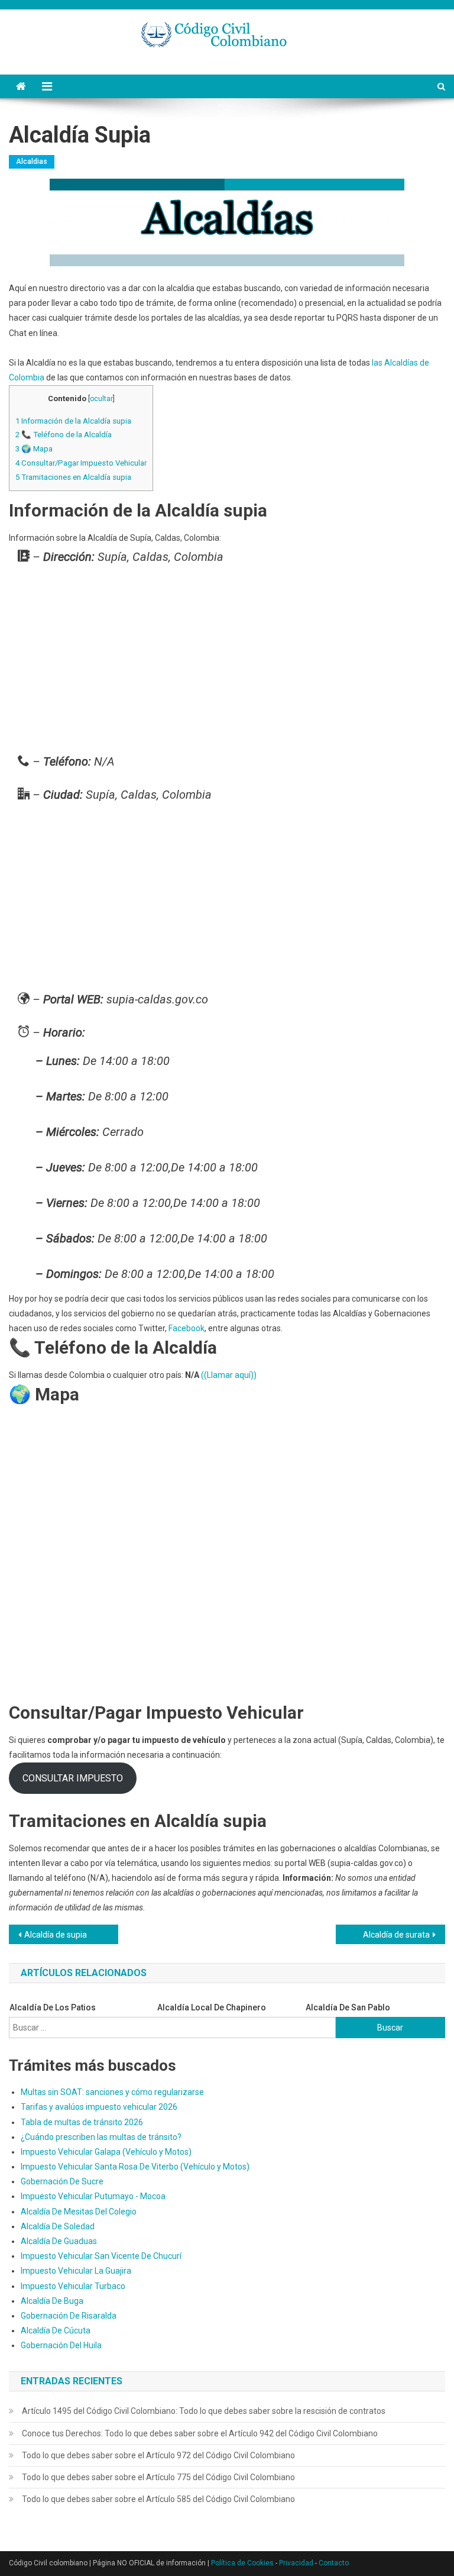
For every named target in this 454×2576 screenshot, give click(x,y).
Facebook (187, 1328)
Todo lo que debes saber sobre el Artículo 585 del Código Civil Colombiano (158, 2499)
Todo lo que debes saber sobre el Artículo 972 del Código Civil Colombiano (158, 2455)
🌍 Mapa (34, 449)
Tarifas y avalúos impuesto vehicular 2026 (99, 2107)
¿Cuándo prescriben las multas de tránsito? (101, 2137)
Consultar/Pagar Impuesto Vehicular (81, 463)
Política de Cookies (242, 2563)
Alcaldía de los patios (53, 2007)
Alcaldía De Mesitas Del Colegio (79, 2212)
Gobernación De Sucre (62, 2181)
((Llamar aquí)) (229, 1375)
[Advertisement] (227, 662)
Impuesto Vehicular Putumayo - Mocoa (93, 2196)
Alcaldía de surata (396, 1935)
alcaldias (32, 162)
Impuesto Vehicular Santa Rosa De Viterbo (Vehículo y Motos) (135, 2167)
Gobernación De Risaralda (69, 2316)
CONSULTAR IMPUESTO (73, 1778)
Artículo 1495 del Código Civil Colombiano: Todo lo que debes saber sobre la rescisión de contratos (204, 2411)
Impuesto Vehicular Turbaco (73, 2286)
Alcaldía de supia (56, 1935)
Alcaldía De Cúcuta (56, 2330)
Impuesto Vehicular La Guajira (76, 2271)
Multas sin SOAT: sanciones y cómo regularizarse (112, 2092)
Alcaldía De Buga (52, 2301)
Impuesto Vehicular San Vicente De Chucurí (101, 2256)
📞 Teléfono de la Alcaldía (64, 435)
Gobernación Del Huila (61, 2345)
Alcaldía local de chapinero (212, 2007)
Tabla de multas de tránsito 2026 (82, 2122)
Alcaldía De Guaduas (59, 2241)
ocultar (101, 399)
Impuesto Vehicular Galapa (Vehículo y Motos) (106, 2152)
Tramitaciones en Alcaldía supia (73, 477)
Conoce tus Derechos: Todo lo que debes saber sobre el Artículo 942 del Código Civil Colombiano (200, 2433)
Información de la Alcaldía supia (73, 421)
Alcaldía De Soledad (58, 2226)
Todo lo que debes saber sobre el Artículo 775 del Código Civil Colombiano (158, 2477)
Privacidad (296, 2563)
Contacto (334, 2563)
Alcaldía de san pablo (348, 2007)
